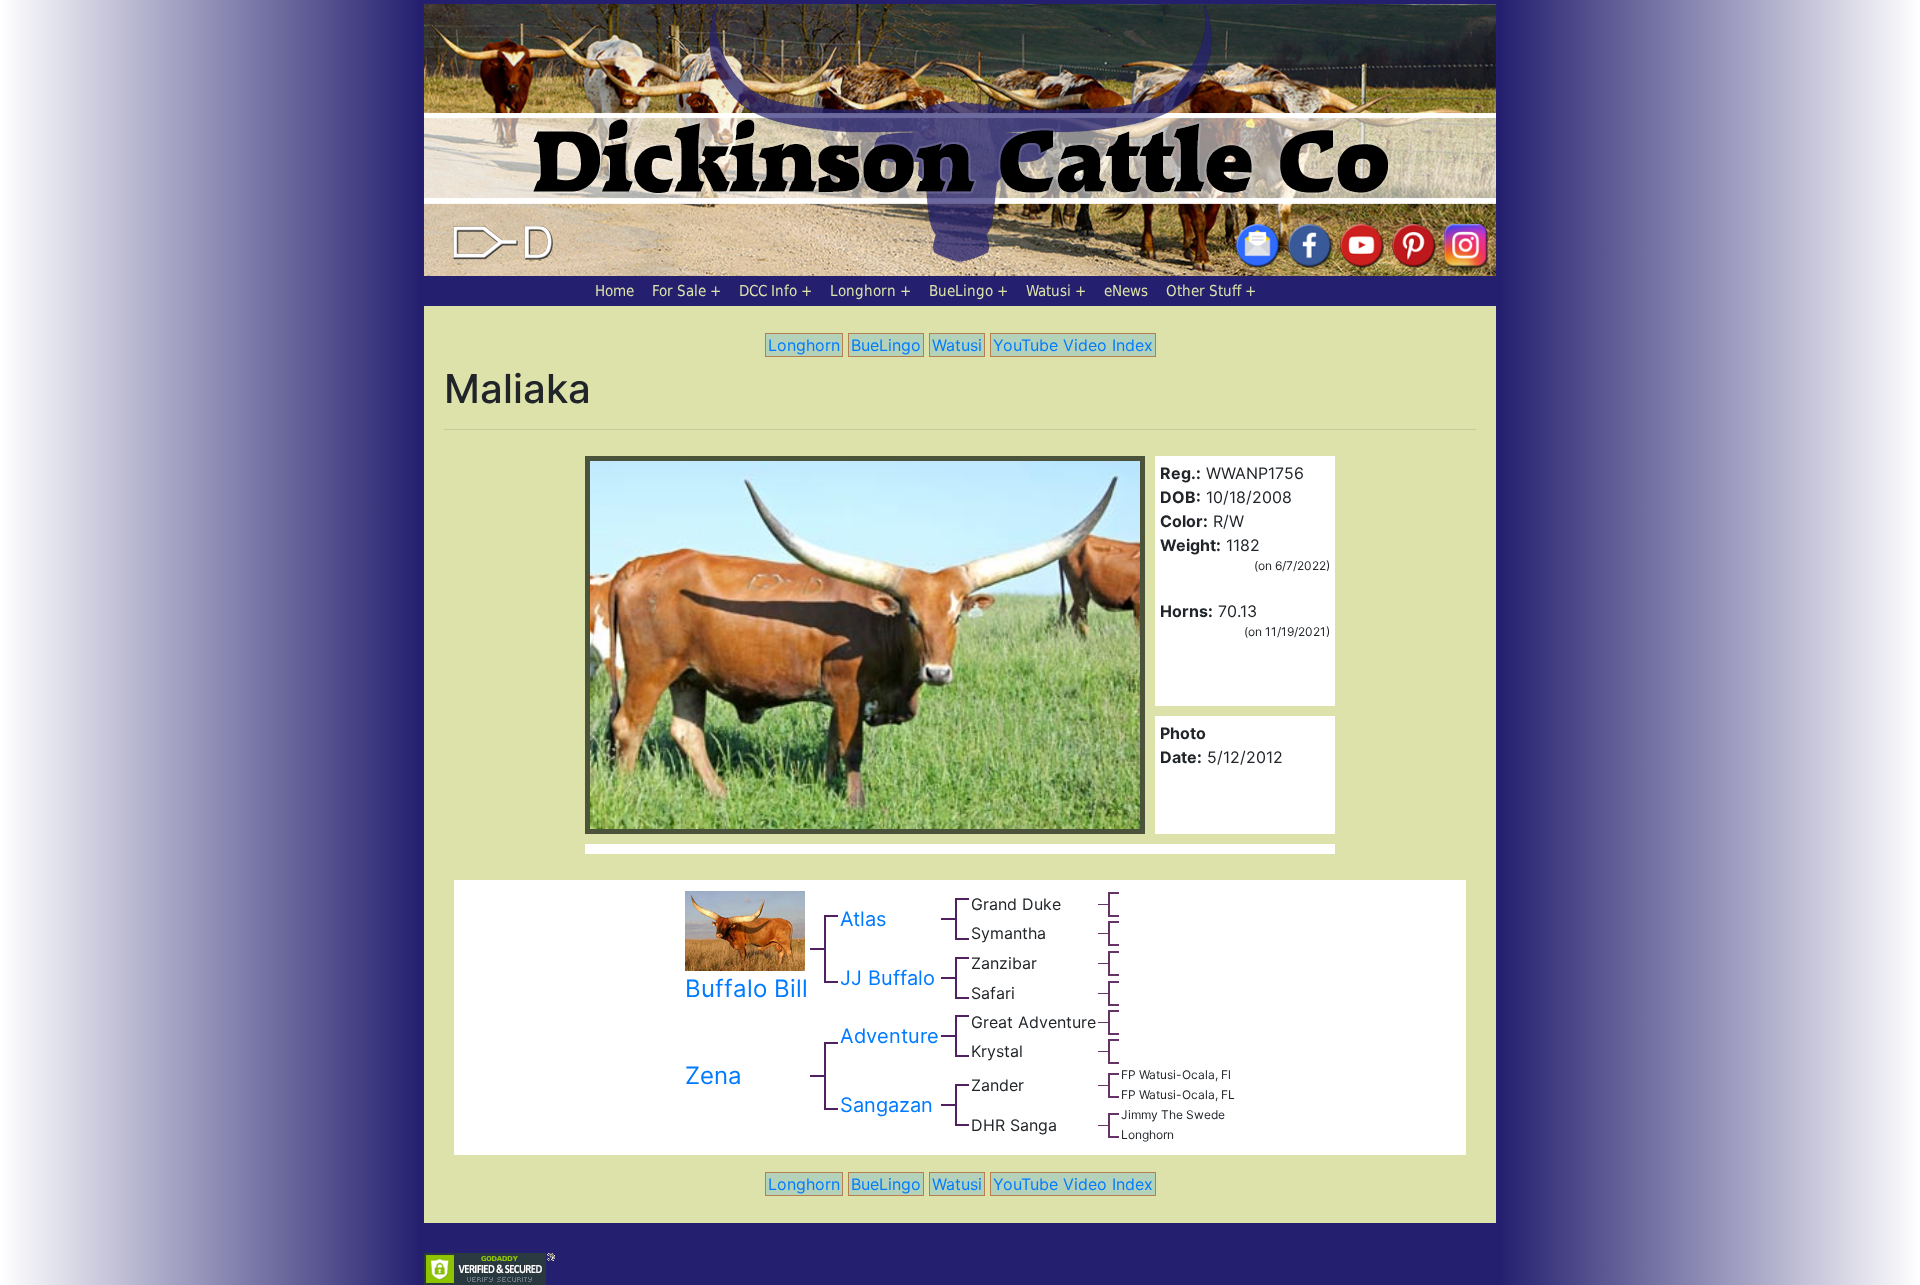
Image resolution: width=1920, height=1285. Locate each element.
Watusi (1048, 291)
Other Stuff (1203, 291)
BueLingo (961, 291)
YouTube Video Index (1073, 345)
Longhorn (863, 291)
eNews (1126, 291)
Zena (713, 1075)
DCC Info (768, 291)
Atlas (863, 919)
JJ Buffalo (887, 978)
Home (614, 291)
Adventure (889, 1036)
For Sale (679, 291)
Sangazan (886, 1105)
